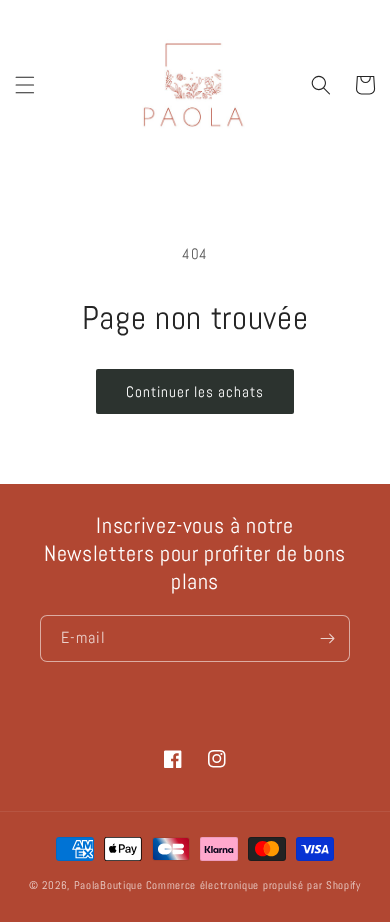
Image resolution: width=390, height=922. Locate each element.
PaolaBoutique (108, 885)
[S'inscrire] (327, 638)
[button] (25, 85)
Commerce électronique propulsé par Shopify (253, 885)
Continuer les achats (195, 391)
